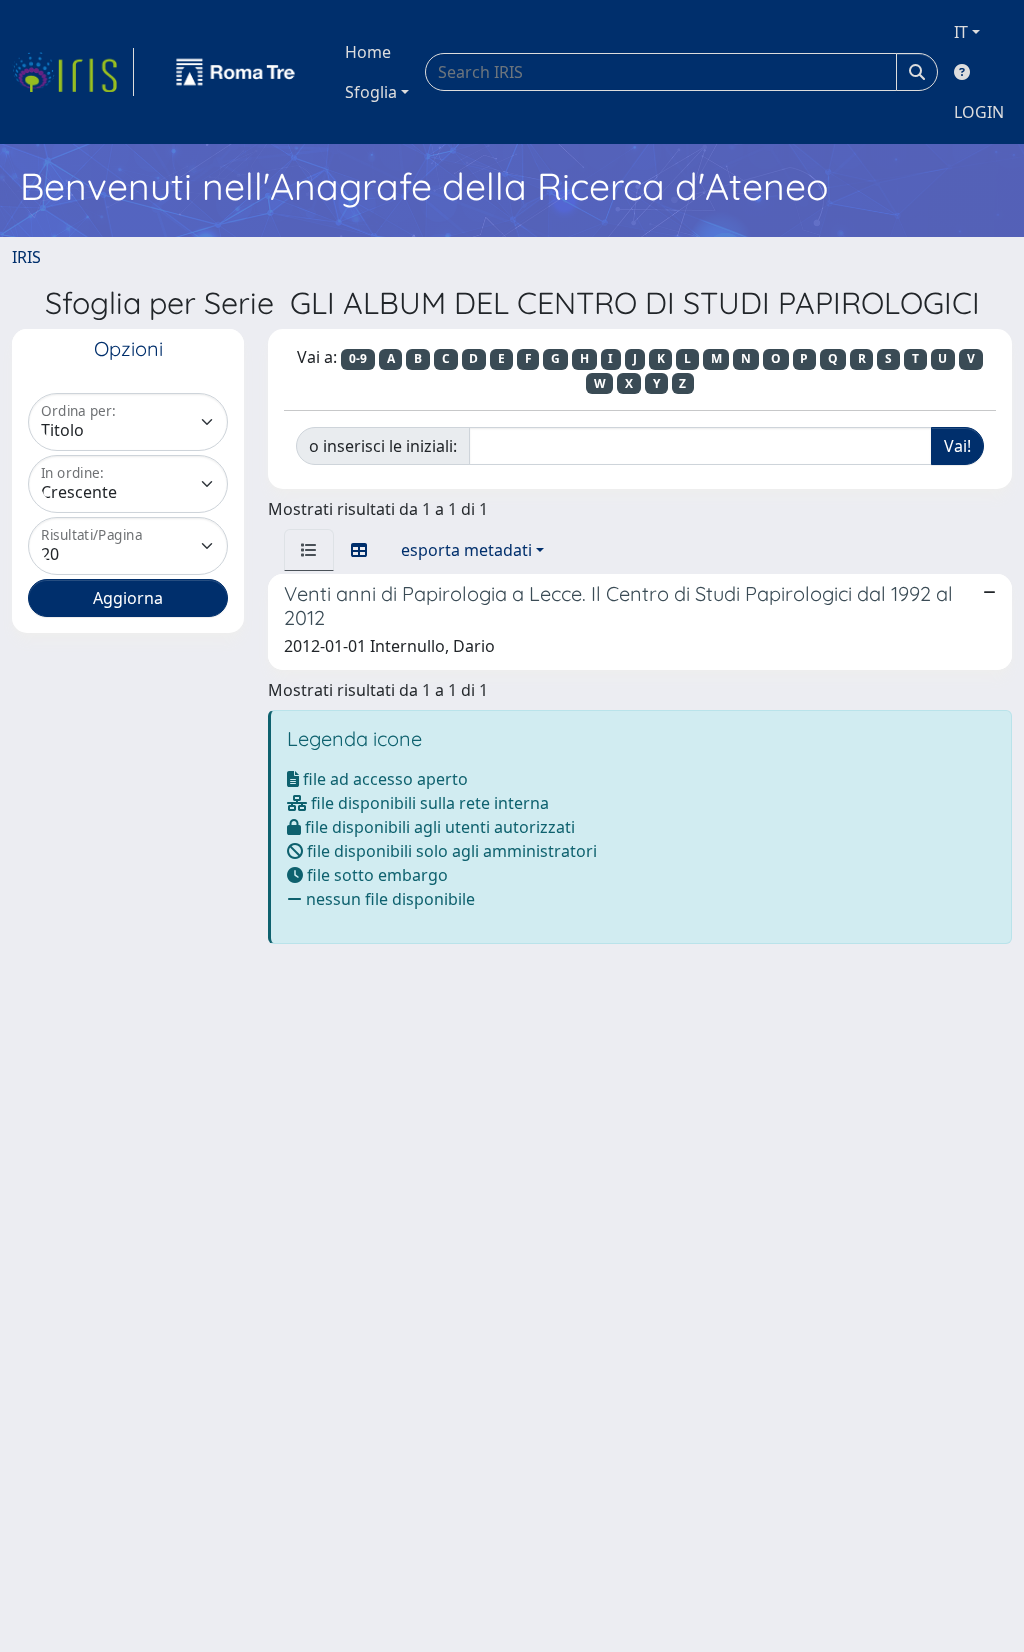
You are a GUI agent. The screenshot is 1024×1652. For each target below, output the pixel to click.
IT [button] (961, 32)
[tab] (309, 550)
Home (368, 52)
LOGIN (979, 112)
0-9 (358, 358)
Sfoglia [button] (371, 92)
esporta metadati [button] (466, 550)
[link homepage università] (236, 72)
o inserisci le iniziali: (383, 446)
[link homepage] (73, 72)
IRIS (26, 257)
